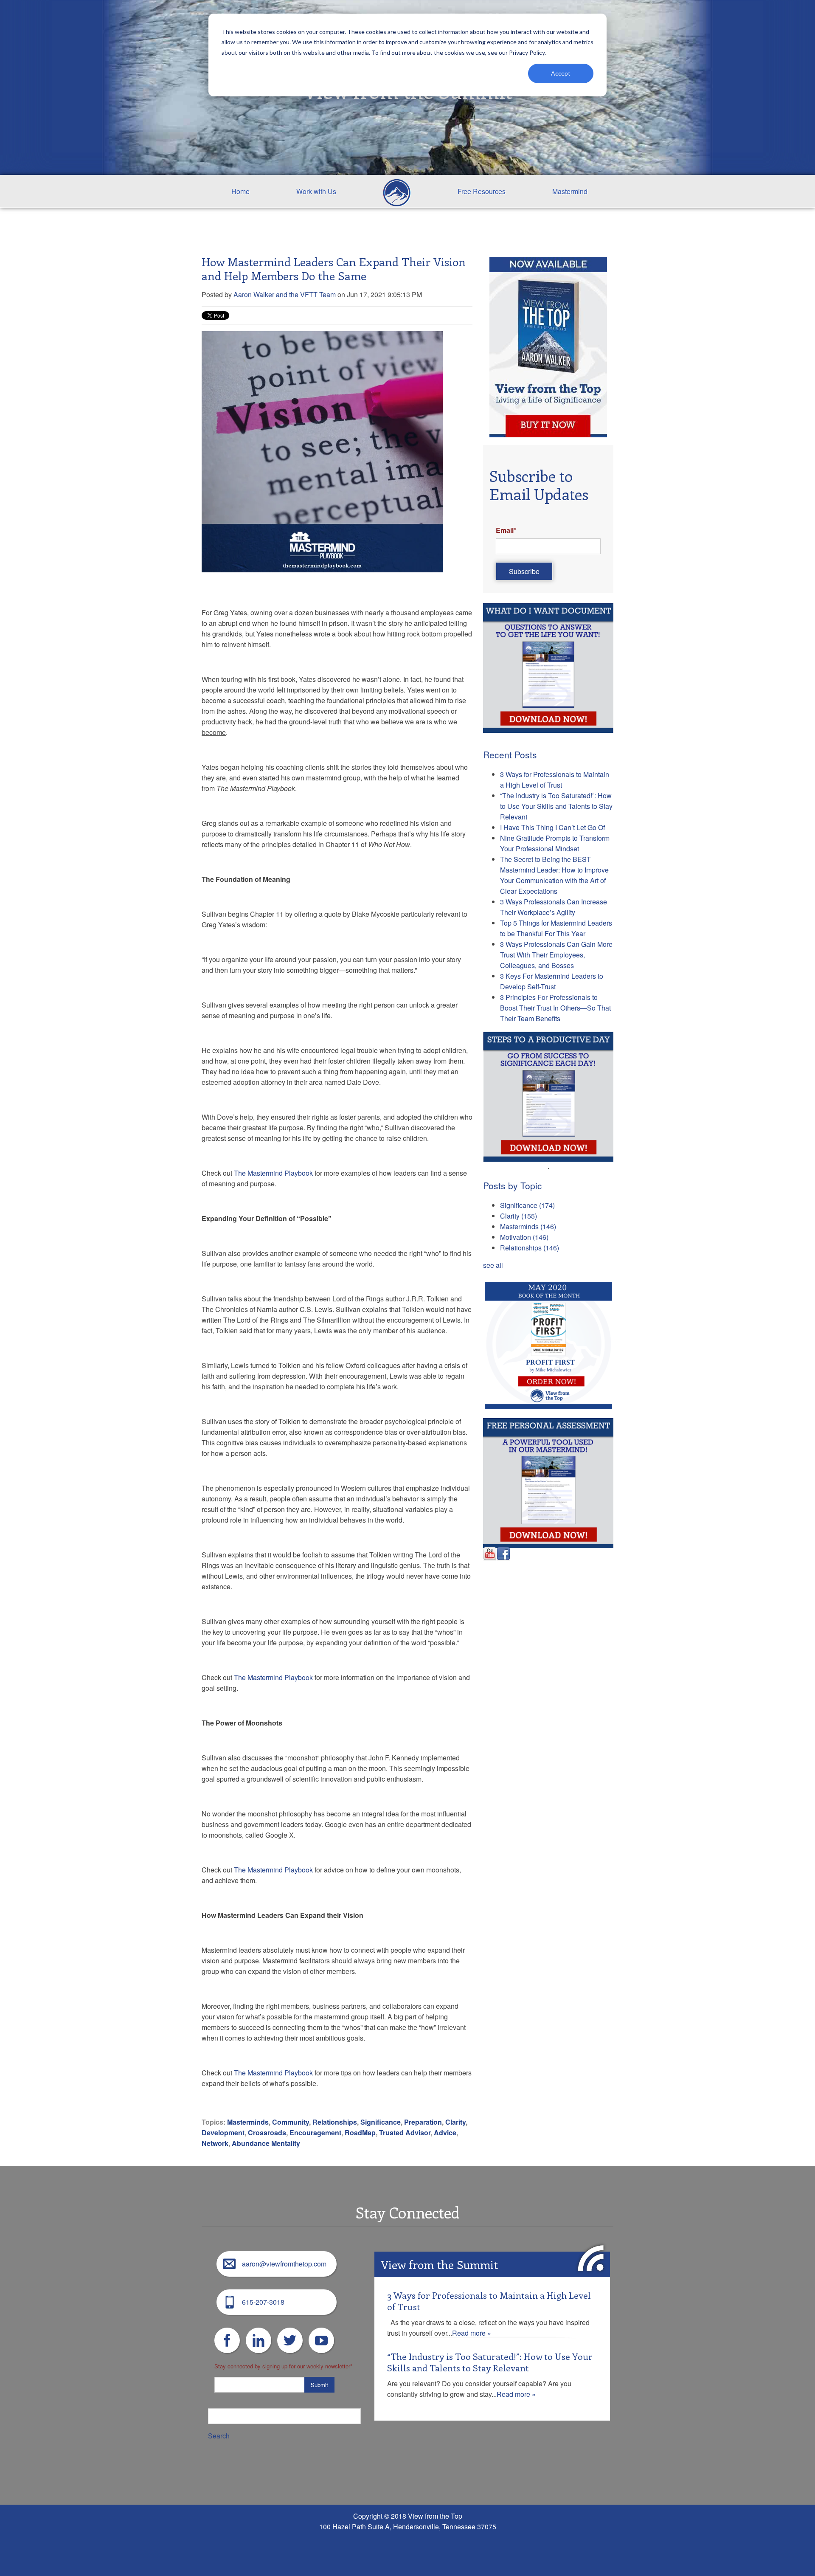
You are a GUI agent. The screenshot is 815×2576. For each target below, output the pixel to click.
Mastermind (570, 191)
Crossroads (267, 2133)
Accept (561, 73)
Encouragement (315, 2133)
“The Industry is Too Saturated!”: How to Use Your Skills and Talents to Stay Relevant (556, 806)
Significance (381, 2122)
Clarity (455, 2122)
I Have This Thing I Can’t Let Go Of (552, 827)
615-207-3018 (263, 2302)
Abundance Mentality (266, 2143)
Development (223, 2133)
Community (291, 2122)
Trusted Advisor (405, 2133)
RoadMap (360, 2133)
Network (215, 2143)
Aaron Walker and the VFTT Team (285, 294)
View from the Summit (439, 2264)
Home (240, 191)
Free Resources (482, 191)
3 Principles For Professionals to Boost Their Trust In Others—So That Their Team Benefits (555, 1008)
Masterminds (248, 2122)
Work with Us (316, 191)
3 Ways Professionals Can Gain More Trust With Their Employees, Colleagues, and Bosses (556, 955)
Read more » (472, 2333)
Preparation (423, 2122)
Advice (445, 2133)
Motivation (524, 1237)
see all (493, 1265)
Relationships (335, 2122)
